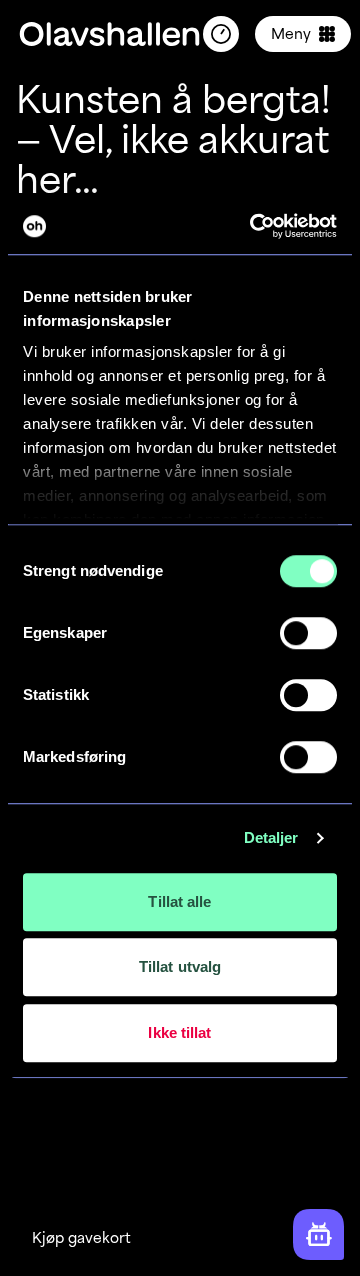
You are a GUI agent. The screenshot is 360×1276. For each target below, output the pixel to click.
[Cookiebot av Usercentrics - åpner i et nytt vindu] (254, 226)
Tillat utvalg (180, 966)
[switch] (308, 633)
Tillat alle (179, 901)
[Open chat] (318, 1234)
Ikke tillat (179, 1032)
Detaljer (271, 837)
